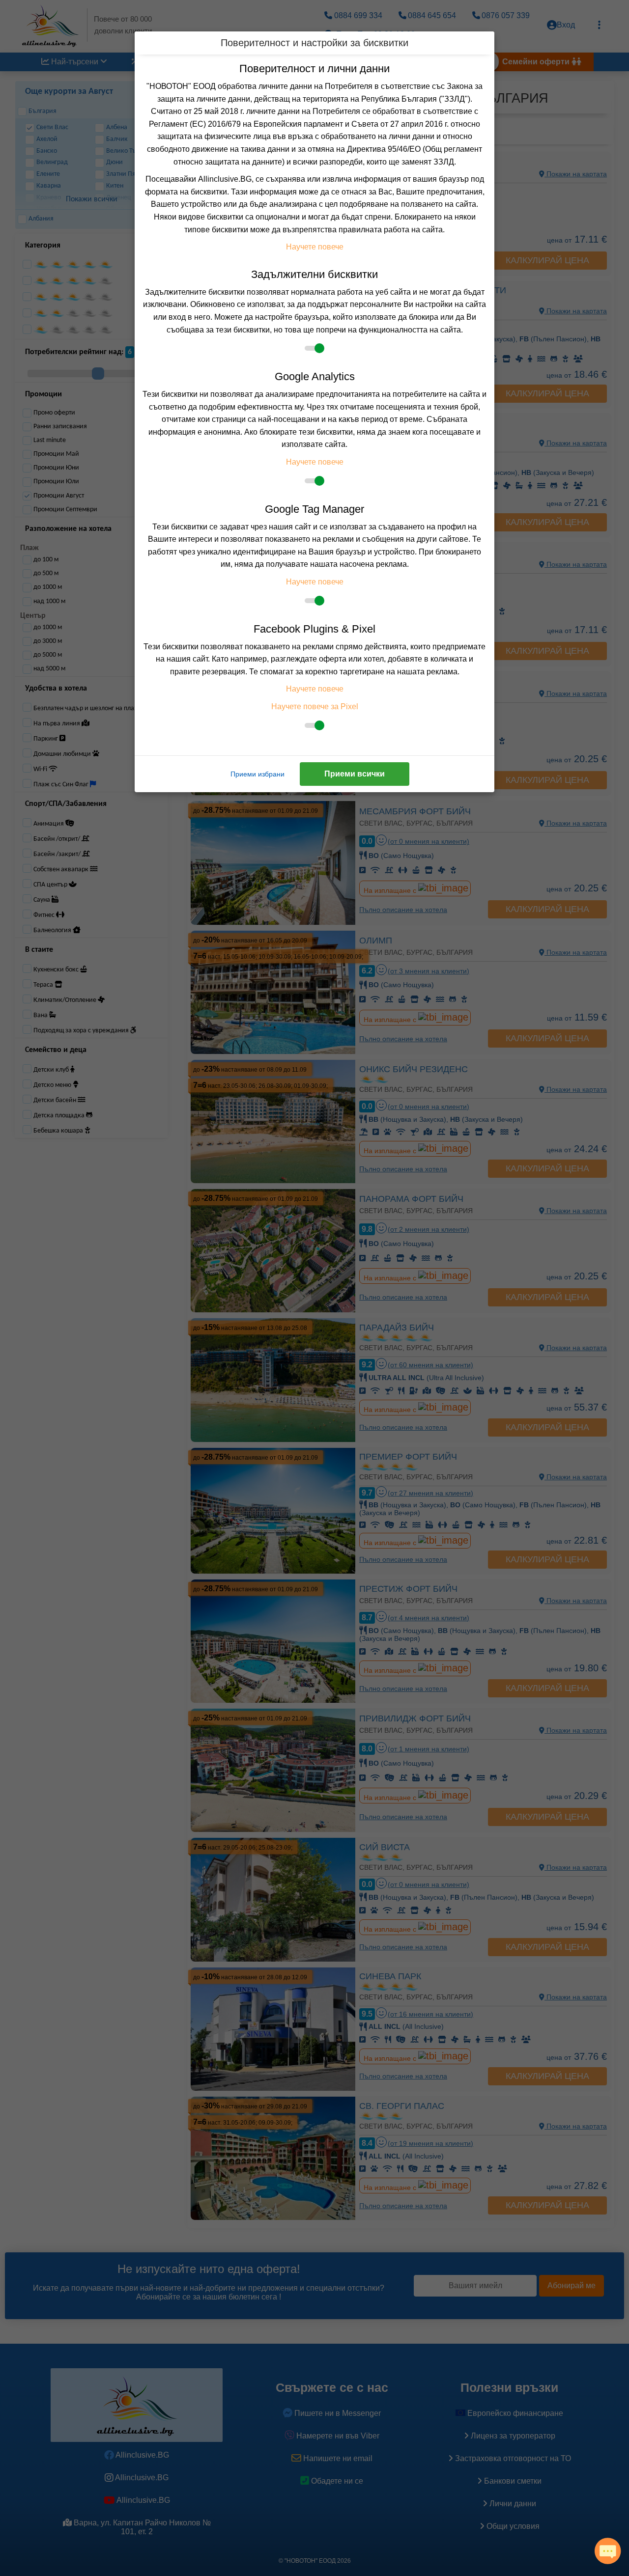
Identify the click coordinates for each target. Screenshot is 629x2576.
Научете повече (315, 247)
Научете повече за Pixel (315, 706)
